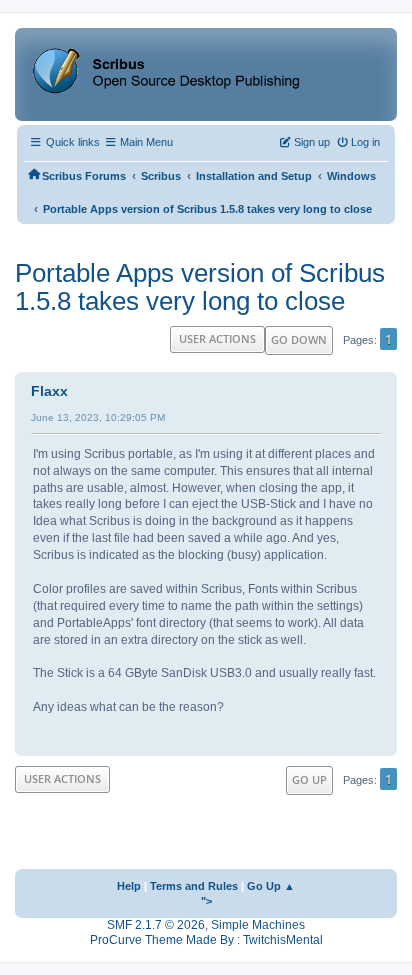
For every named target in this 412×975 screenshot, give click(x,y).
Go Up (309, 779)
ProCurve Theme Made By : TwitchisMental (206, 940)
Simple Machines (258, 925)
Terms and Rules (194, 886)
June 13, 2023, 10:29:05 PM (98, 417)
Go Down (299, 339)
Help (129, 886)
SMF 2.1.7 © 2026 (156, 925)
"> (206, 901)
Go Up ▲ (271, 886)
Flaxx (49, 391)
